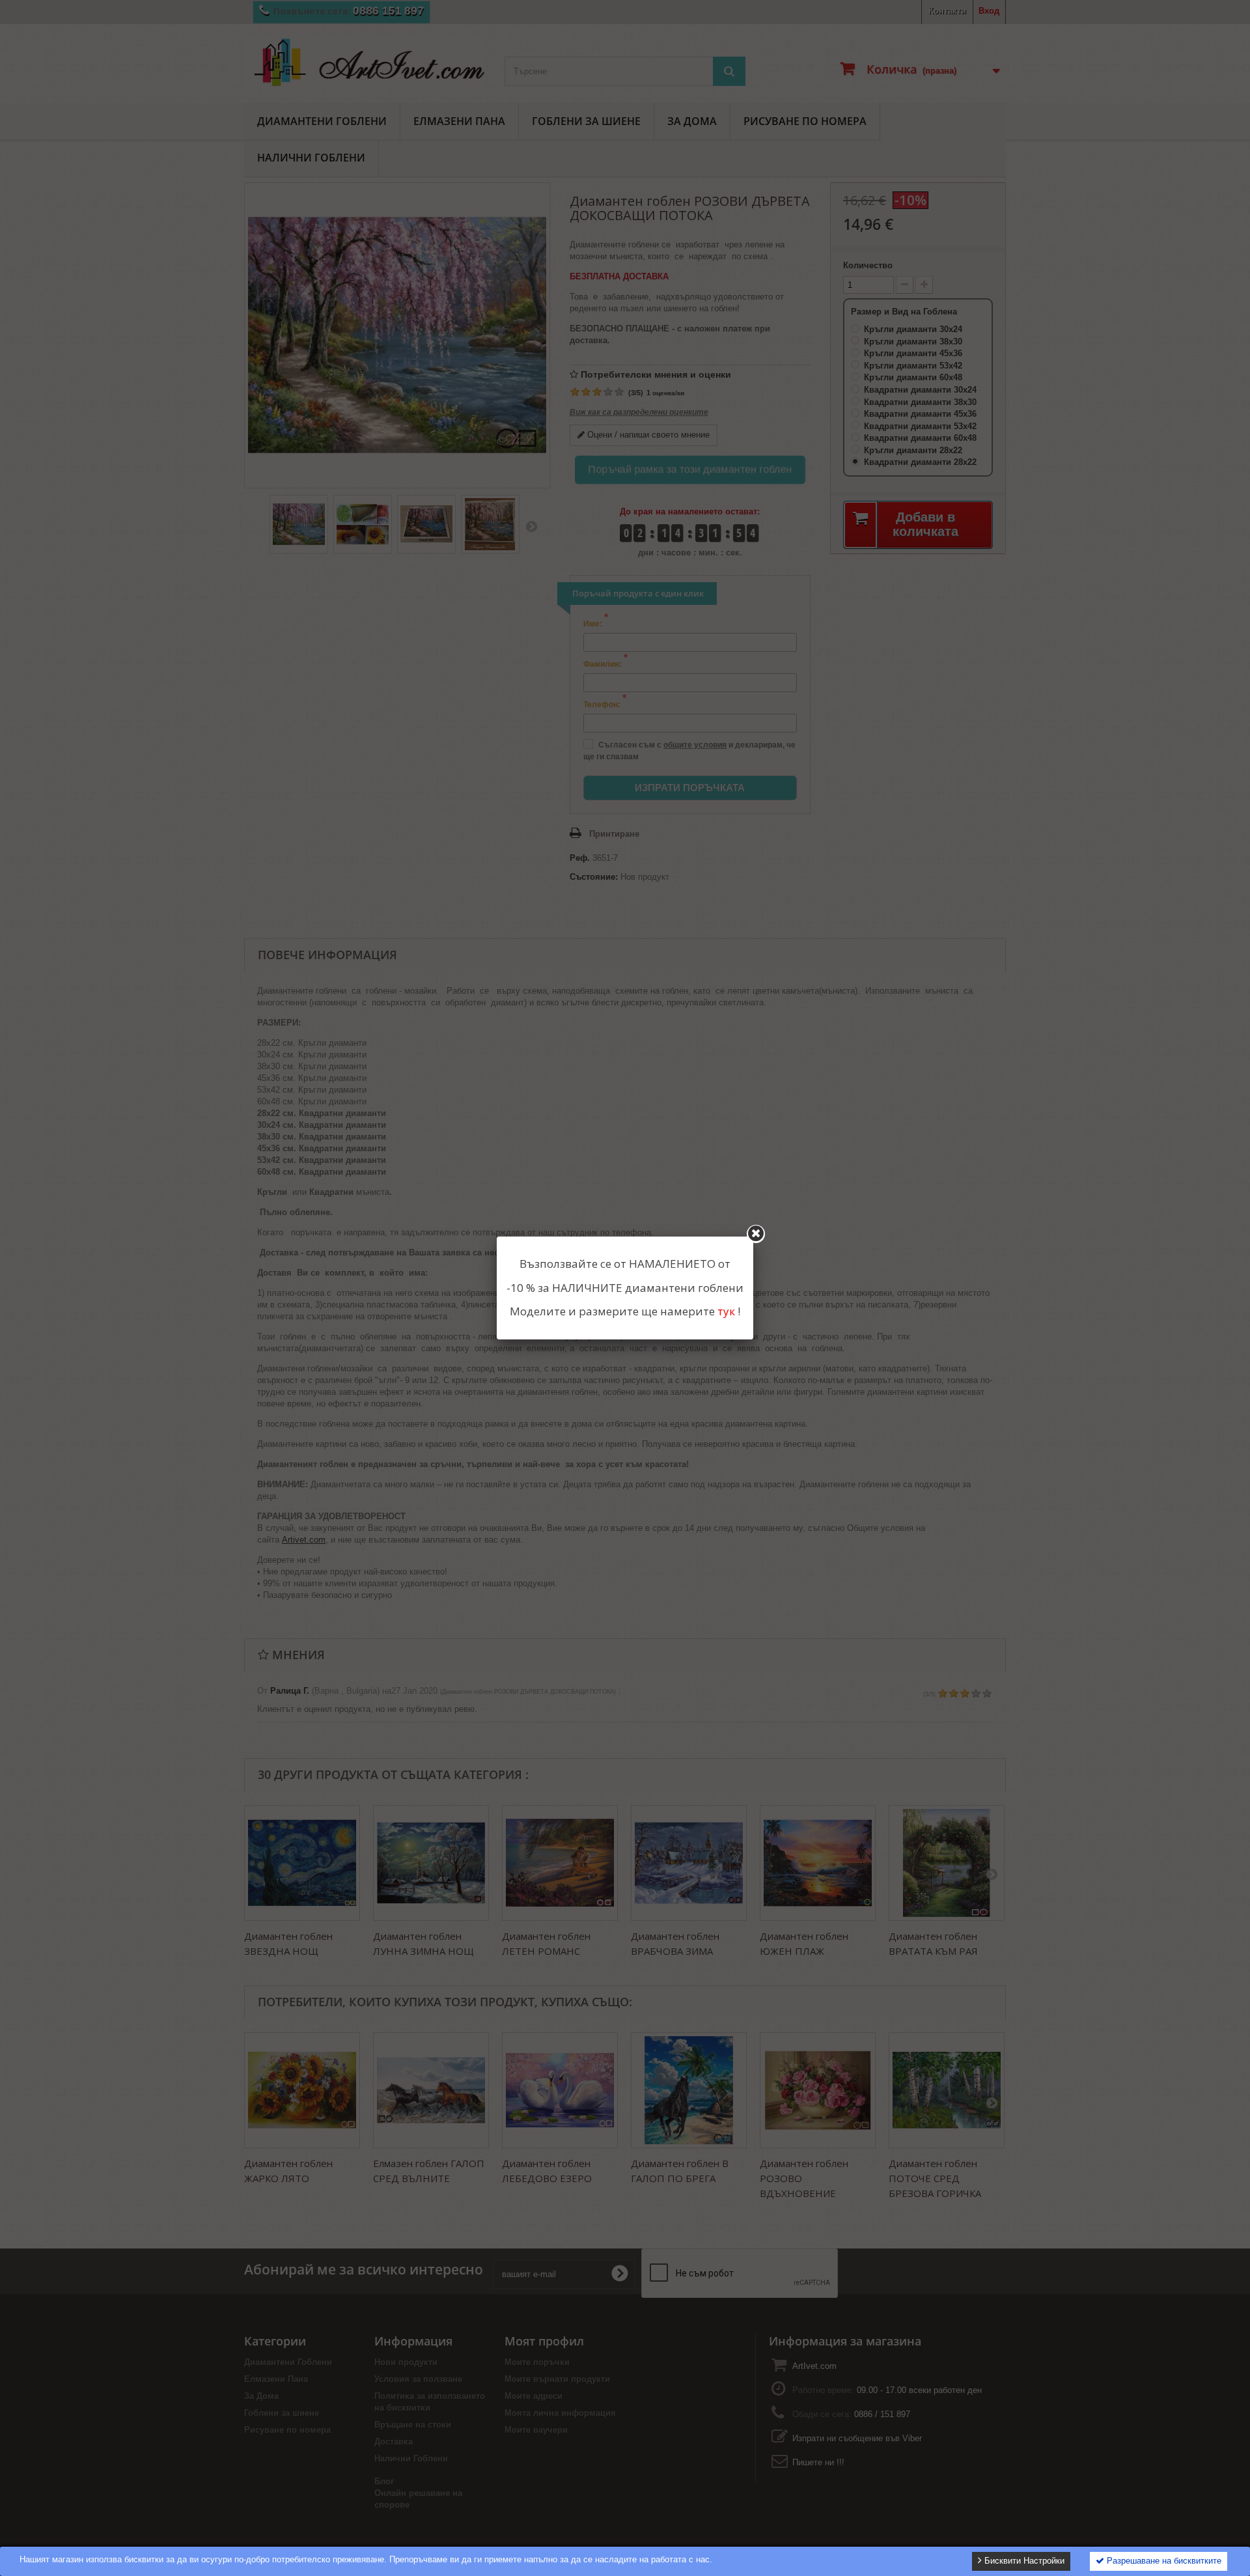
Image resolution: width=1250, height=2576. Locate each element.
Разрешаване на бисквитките (1163, 2561)
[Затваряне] (756, 1234)
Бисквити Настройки (1023, 2561)
